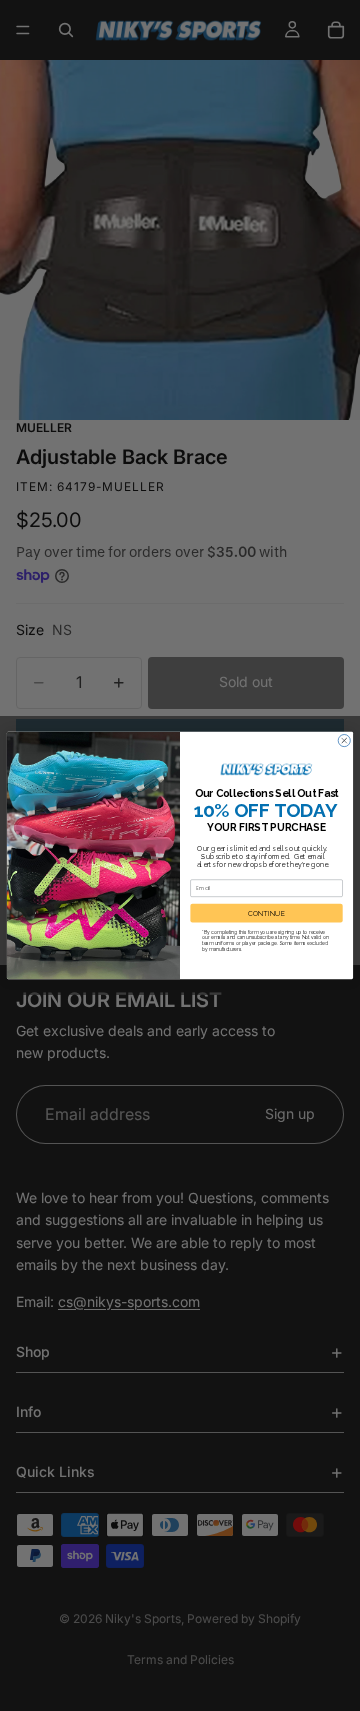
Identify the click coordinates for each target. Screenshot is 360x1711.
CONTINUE (266, 913)
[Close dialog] (344, 741)
